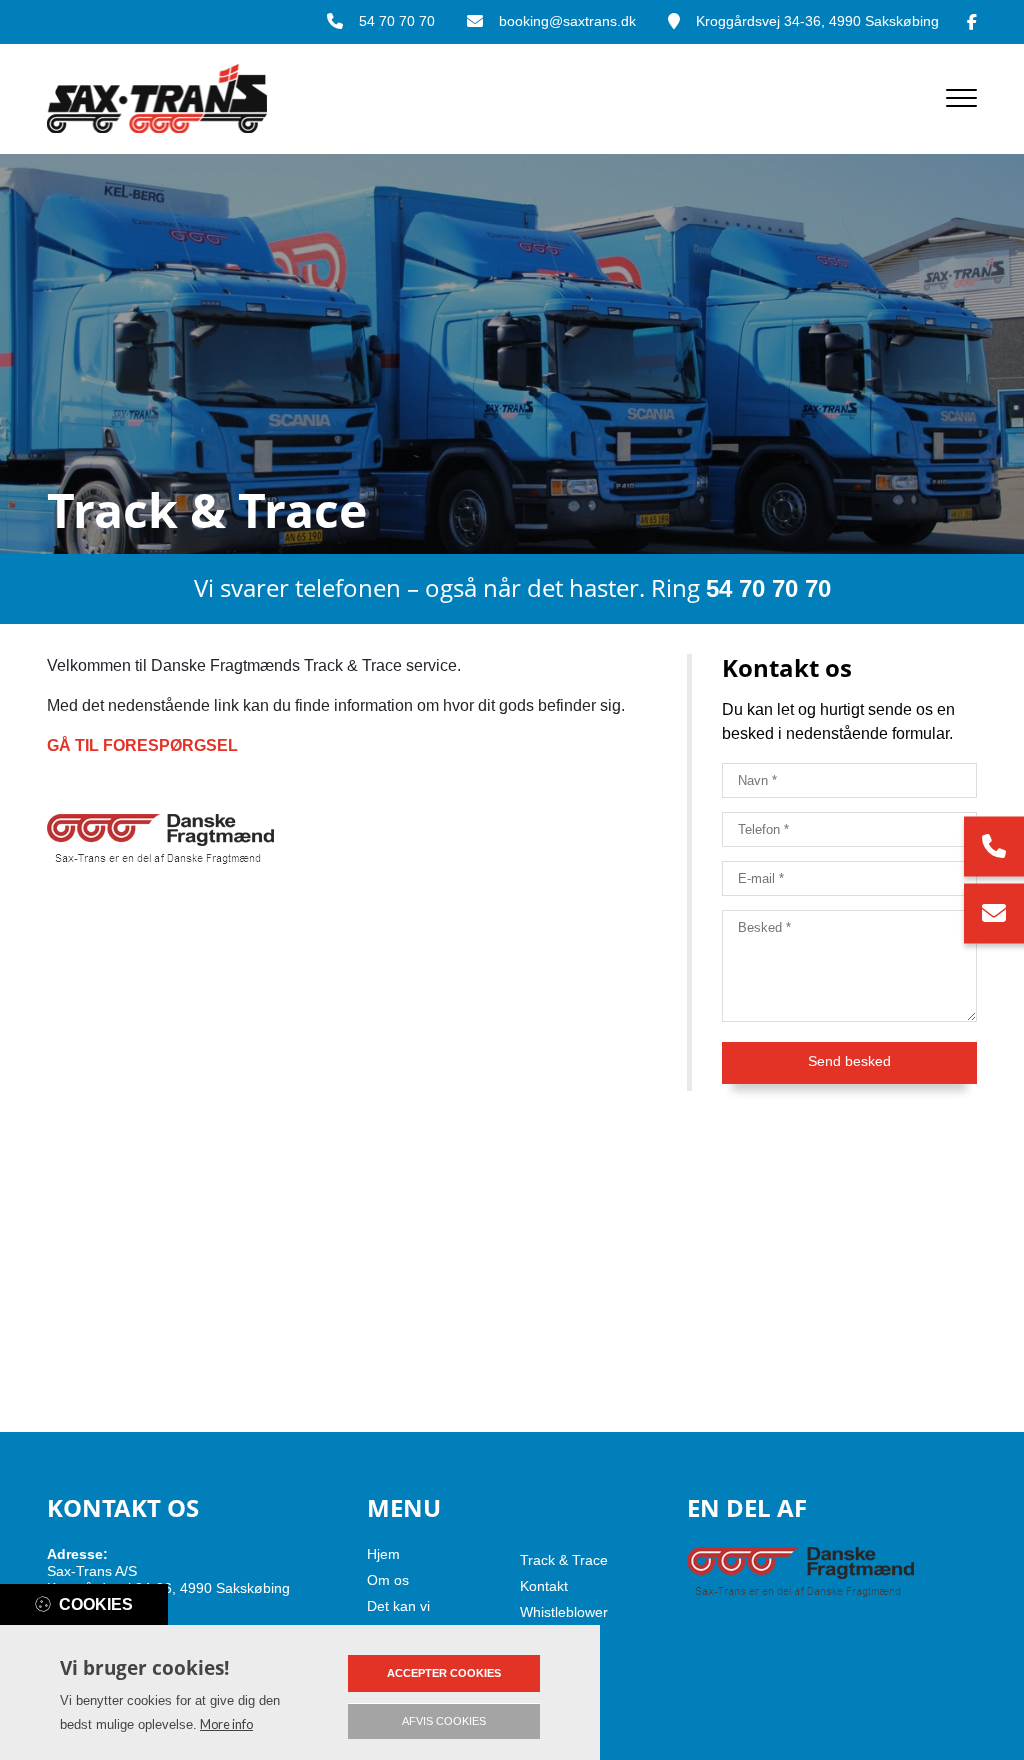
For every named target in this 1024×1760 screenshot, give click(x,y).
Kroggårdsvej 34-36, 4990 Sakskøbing (817, 21)
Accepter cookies (444, 1673)
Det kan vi (398, 1606)
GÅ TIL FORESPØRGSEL (142, 745)
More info (226, 1724)
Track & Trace (564, 1560)
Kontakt (544, 1586)
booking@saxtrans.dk (567, 21)
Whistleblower (564, 1612)
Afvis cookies (444, 1721)
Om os (388, 1580)
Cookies (96, 1604)
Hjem (383, 1554)
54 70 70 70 (397, 21)
